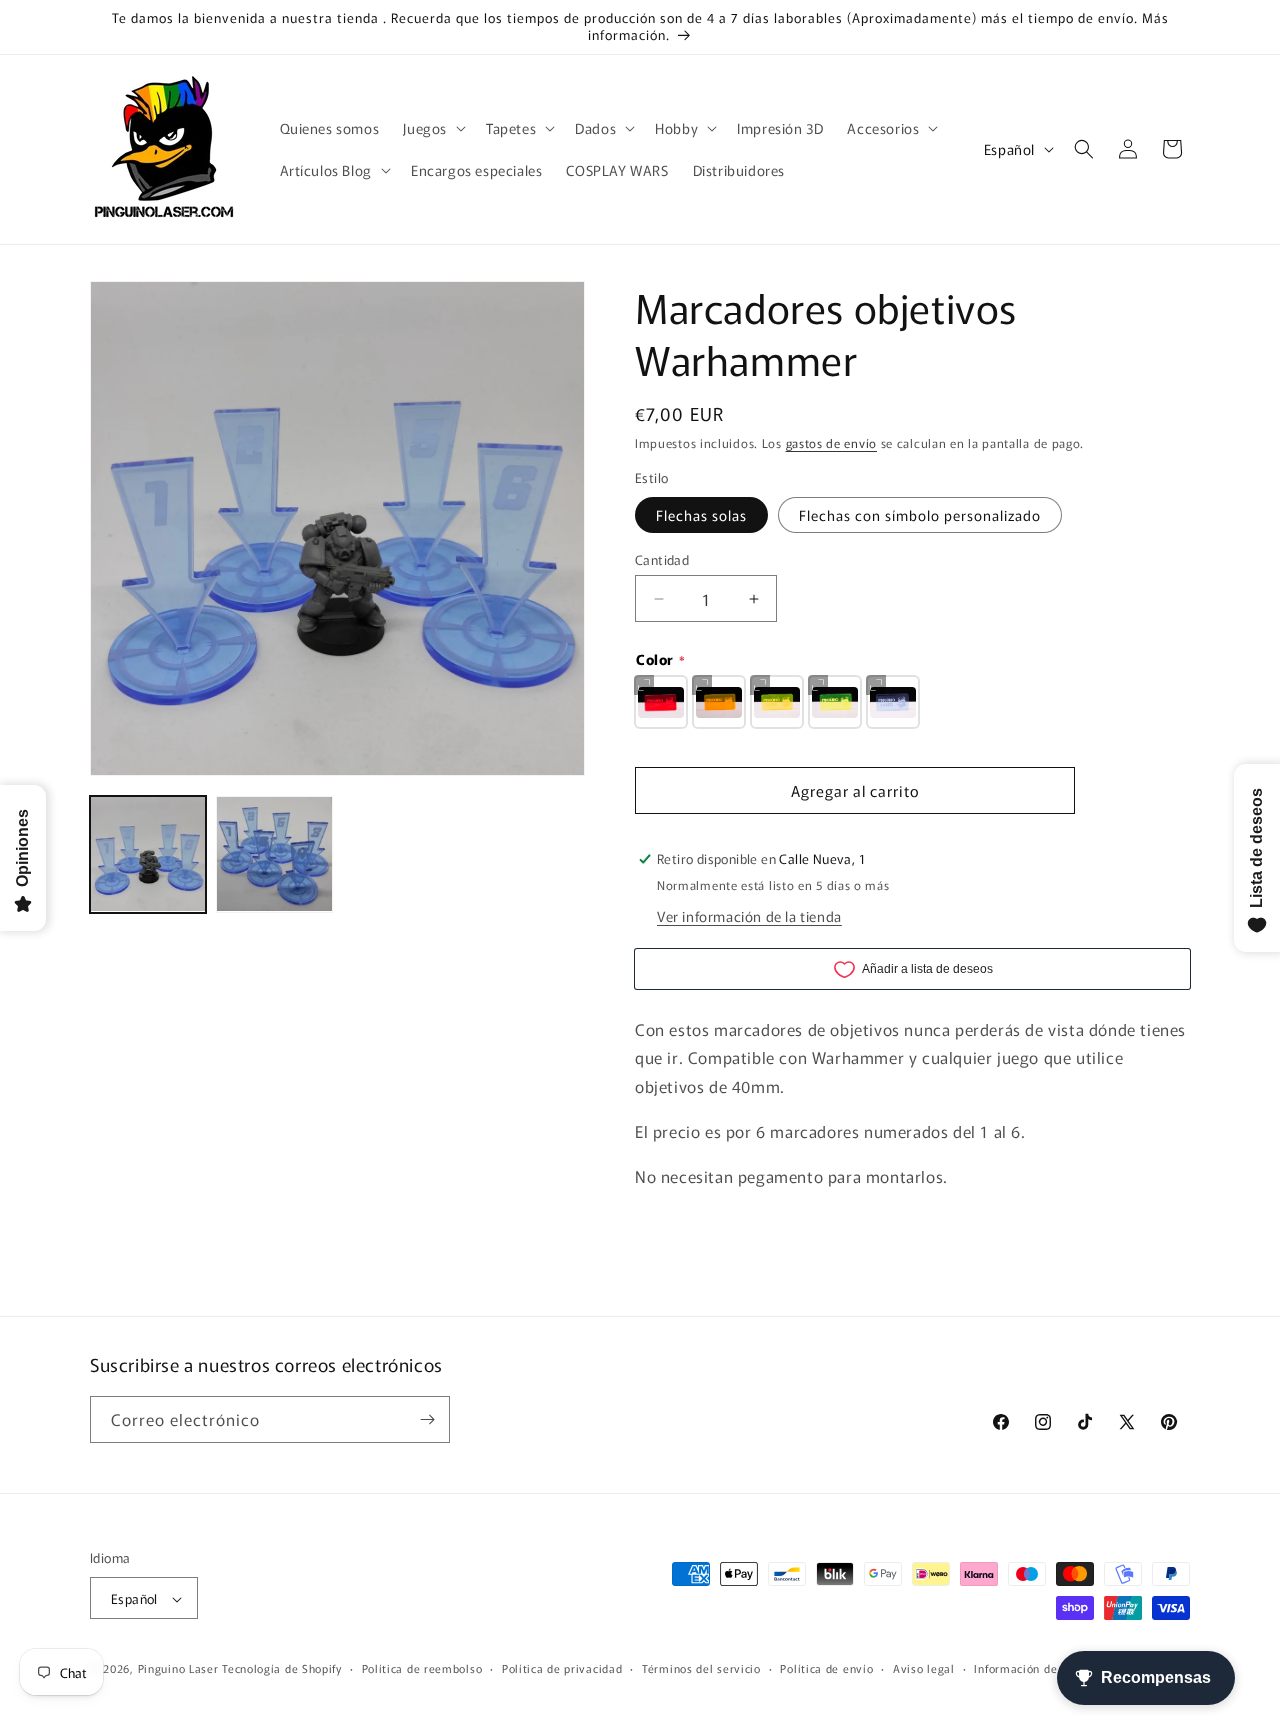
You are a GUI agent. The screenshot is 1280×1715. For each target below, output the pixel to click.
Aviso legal (924, 1668)
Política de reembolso (422, 1668)
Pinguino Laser (178, 1669)
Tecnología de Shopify (282, 1669)
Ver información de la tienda (749, 916)
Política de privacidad (562, 1668)
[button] (432, 128)
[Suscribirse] (427, 1419)
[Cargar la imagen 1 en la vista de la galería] (148, 854)
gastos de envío (832, 442)
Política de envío (826, 1668)
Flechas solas (701, 515)
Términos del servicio (701, 1668)
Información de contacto (1041, 1668)
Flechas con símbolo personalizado (920, 515)
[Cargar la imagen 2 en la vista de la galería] (274, 854)
